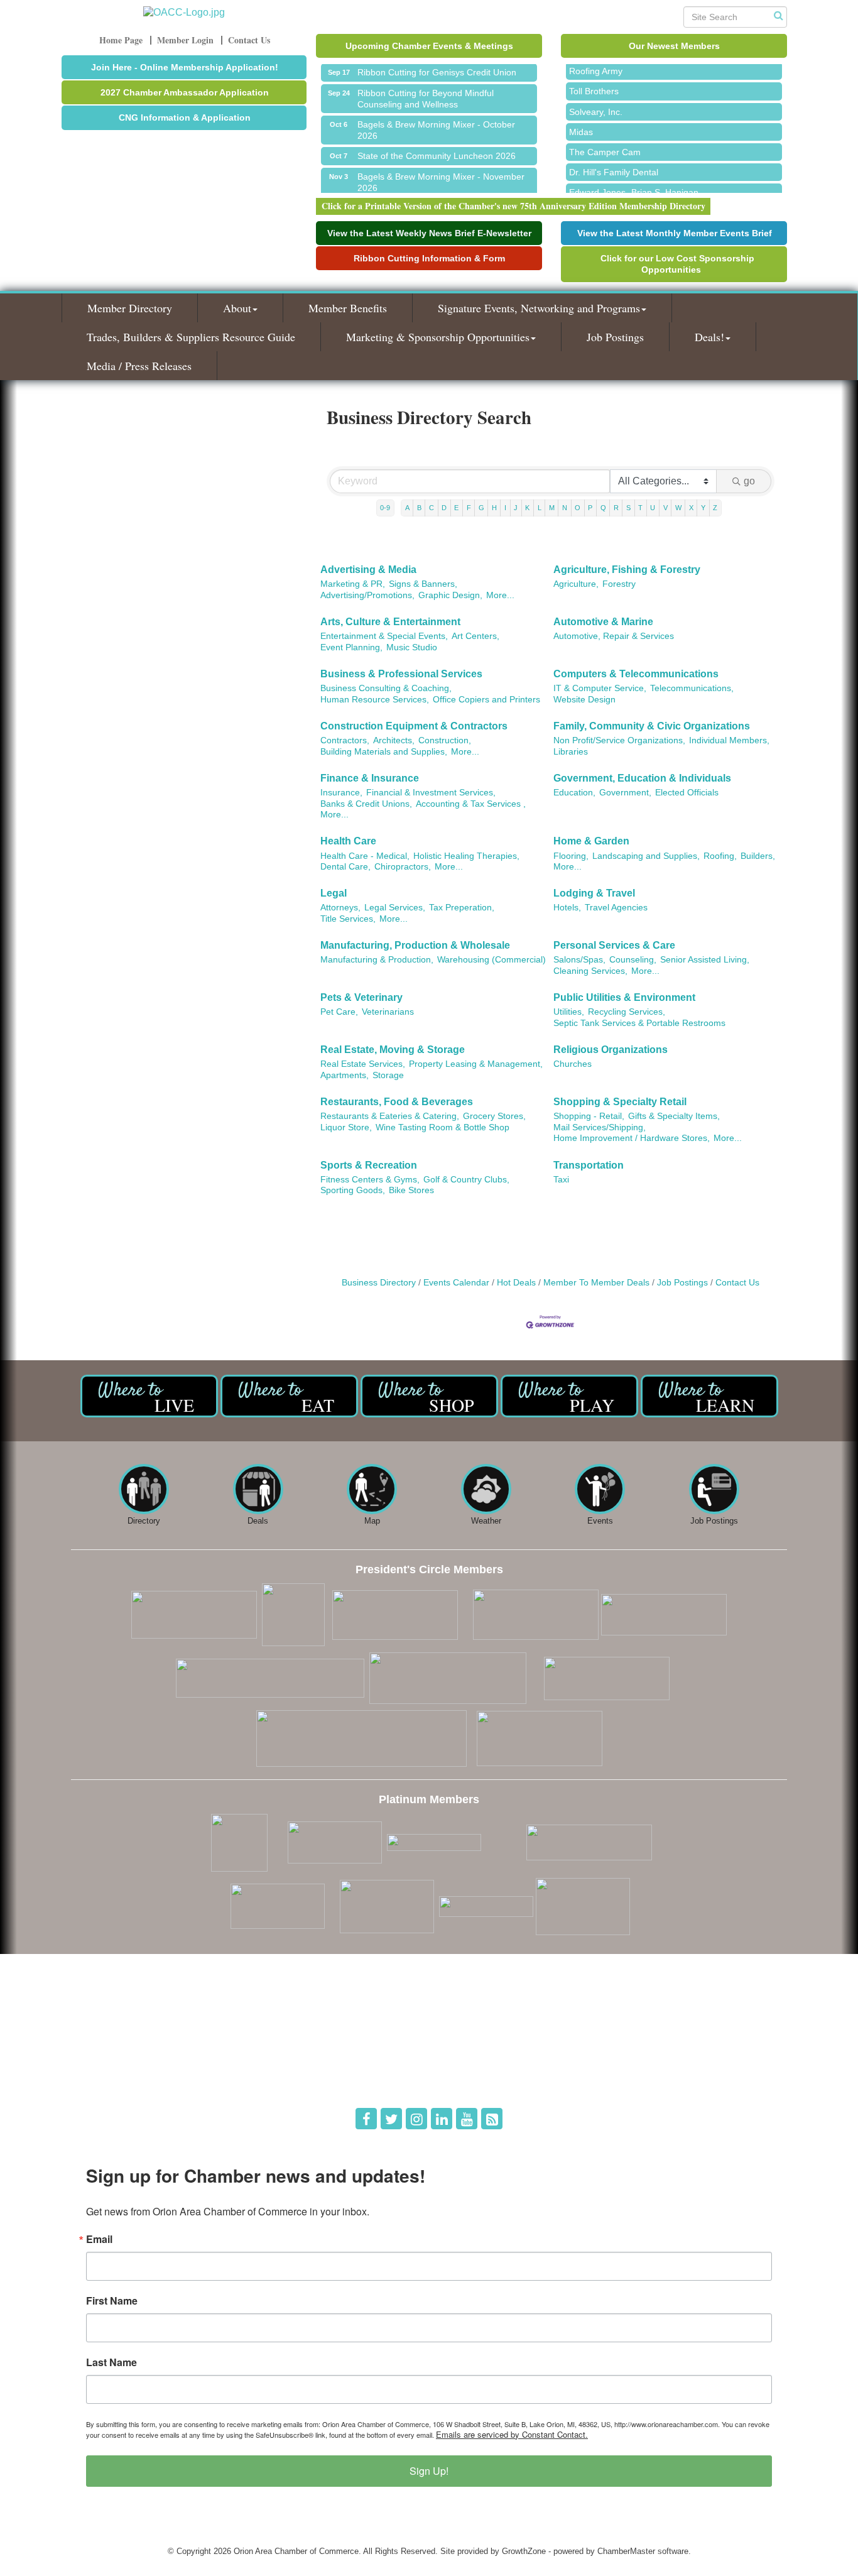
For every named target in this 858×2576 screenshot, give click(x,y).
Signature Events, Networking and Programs (539, 308)
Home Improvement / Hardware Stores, (632, 1138)
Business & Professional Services (401, 674)
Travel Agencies (616, 908)
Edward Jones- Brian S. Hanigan (634, 180)
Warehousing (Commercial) (491, 960)
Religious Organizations (611, 1050)
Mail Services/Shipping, (600, 1127)
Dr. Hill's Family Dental (614, 160)
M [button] (552, 508)
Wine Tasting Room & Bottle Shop (443, 1127)
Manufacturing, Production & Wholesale (415, 945)
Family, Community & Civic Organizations (652, 726)
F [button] (469, 508)
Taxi (561, 1180)
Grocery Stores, (494, 1116)
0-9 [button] (385, 508)
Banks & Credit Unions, (366, 804)
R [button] (616, 508)
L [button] (540, 508)
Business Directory (379, 1283)
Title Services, (348, 919)
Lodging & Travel (594, 893)
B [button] (419, 508)
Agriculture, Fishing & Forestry (627, 570)
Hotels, (567, 908)
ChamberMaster (626, 2551)
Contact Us (737, 1283)
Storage (388, 1075)
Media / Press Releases (139, 366)
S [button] (628, 508)
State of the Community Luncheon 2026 (437, 145)
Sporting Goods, (353, 1190)
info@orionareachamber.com (132, 2079)
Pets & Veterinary (361, 997)
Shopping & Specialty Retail (620, 1102)
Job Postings (615, 337)
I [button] (505, 508)
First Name (112, 2301)
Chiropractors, (403, 867)
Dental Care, (345, 867)
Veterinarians (388, 1012)
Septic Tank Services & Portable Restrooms (639, 1023)
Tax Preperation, (462, 908)
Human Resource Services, (375, 700)
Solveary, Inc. (596, 100)
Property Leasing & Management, (476, 1064)
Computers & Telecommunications (636, 674)
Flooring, (571, 856)
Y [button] (703, 508)
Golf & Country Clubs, (466, 1180)
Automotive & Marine (603, 622)
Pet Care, (339, 1012)
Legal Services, (395, 908)
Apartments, (345, 1075)
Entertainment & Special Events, (384, 636)
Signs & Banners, (423, 584)
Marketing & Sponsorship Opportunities (438, 337)
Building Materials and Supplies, (384, 752)
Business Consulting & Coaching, (386, 688)
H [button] (494, 508)
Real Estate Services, (363, 1064)
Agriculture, (576, 584)
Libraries (571, 752)
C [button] (432, 508)
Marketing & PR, (353, 584)
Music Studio (412, 647)
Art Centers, (475, 636)
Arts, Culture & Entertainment (390, 622)
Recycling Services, (627, 1012)
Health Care (348, 841)
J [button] (516, 508)
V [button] (665, 508)
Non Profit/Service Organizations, (619, 740)
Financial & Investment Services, (431, 793)
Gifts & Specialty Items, (674, 1116)
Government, (625, 793)
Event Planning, (351, 647)
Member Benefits (348, 308)
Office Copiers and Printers (486, 700)
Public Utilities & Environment (624, 997)
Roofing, (720, 856)
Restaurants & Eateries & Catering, (390, 1116)
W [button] (678, 508)
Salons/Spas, (579, 960)
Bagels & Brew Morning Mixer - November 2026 (441, 171)
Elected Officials (687, 793)
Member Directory (130, 308)
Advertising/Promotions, (367, 595)
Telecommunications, (692, 688)
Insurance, (341, 793)
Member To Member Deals (596, 1283)
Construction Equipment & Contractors (414, 726)
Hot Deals (516, 1283)
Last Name (111, 2362)
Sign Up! (429, 2471)
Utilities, (569, 1012)
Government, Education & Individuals (642, 778)
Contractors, (345, 740)
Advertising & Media (368, 570)
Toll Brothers (594, 79)
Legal (334, 893)
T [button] (640, 508)
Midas (581, 120)
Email (99, 2239)
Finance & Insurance (370, 778)
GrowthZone (524, 2551)
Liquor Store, (346, 1127)
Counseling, (633, 960)
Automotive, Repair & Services (614, 636)
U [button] (653, 508)
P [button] (590, 508)
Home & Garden (591, 841)
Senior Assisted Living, (705, 960)
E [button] (456, 508)
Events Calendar (456, 1283)
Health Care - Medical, (365, 856)
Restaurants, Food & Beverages (397, 1102)
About (237, 308)
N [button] (565, 508)
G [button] (481, 508)
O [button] (578, 508)
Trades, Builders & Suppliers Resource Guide (191, 337)
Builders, (758, 856)
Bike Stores (411, 1190)
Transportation (589, 1165)
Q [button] (603, 508)
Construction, (445, 740)
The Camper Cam (605, 140)
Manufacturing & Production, (377, 960)
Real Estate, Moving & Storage (393, 1050)
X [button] (691, 508)
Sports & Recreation (369, 1165)
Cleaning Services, (590, 971)
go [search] (749, 481)
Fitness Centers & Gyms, (370, 1180)
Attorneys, (340, 908)
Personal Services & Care (614, 945)
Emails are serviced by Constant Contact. (512, 2434)
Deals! (709, 337)
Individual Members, (729, 740)
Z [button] (715, 508)
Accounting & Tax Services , (471, 804)
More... (500, 595)
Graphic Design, (450, 595)
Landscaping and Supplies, (646, 856)
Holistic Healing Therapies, (466, 856)
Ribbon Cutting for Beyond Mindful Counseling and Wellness (426, 87)
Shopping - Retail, (589, 1116)
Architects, (394, 740)
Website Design (584, 700)
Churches (573, 1064)
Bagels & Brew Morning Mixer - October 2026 (436, 119)
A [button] (407, 508)
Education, (574, 793)
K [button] (527, 508)
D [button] (444, 508)
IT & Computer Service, (600, 688)
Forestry (619, 584)
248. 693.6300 (106, 2062)
